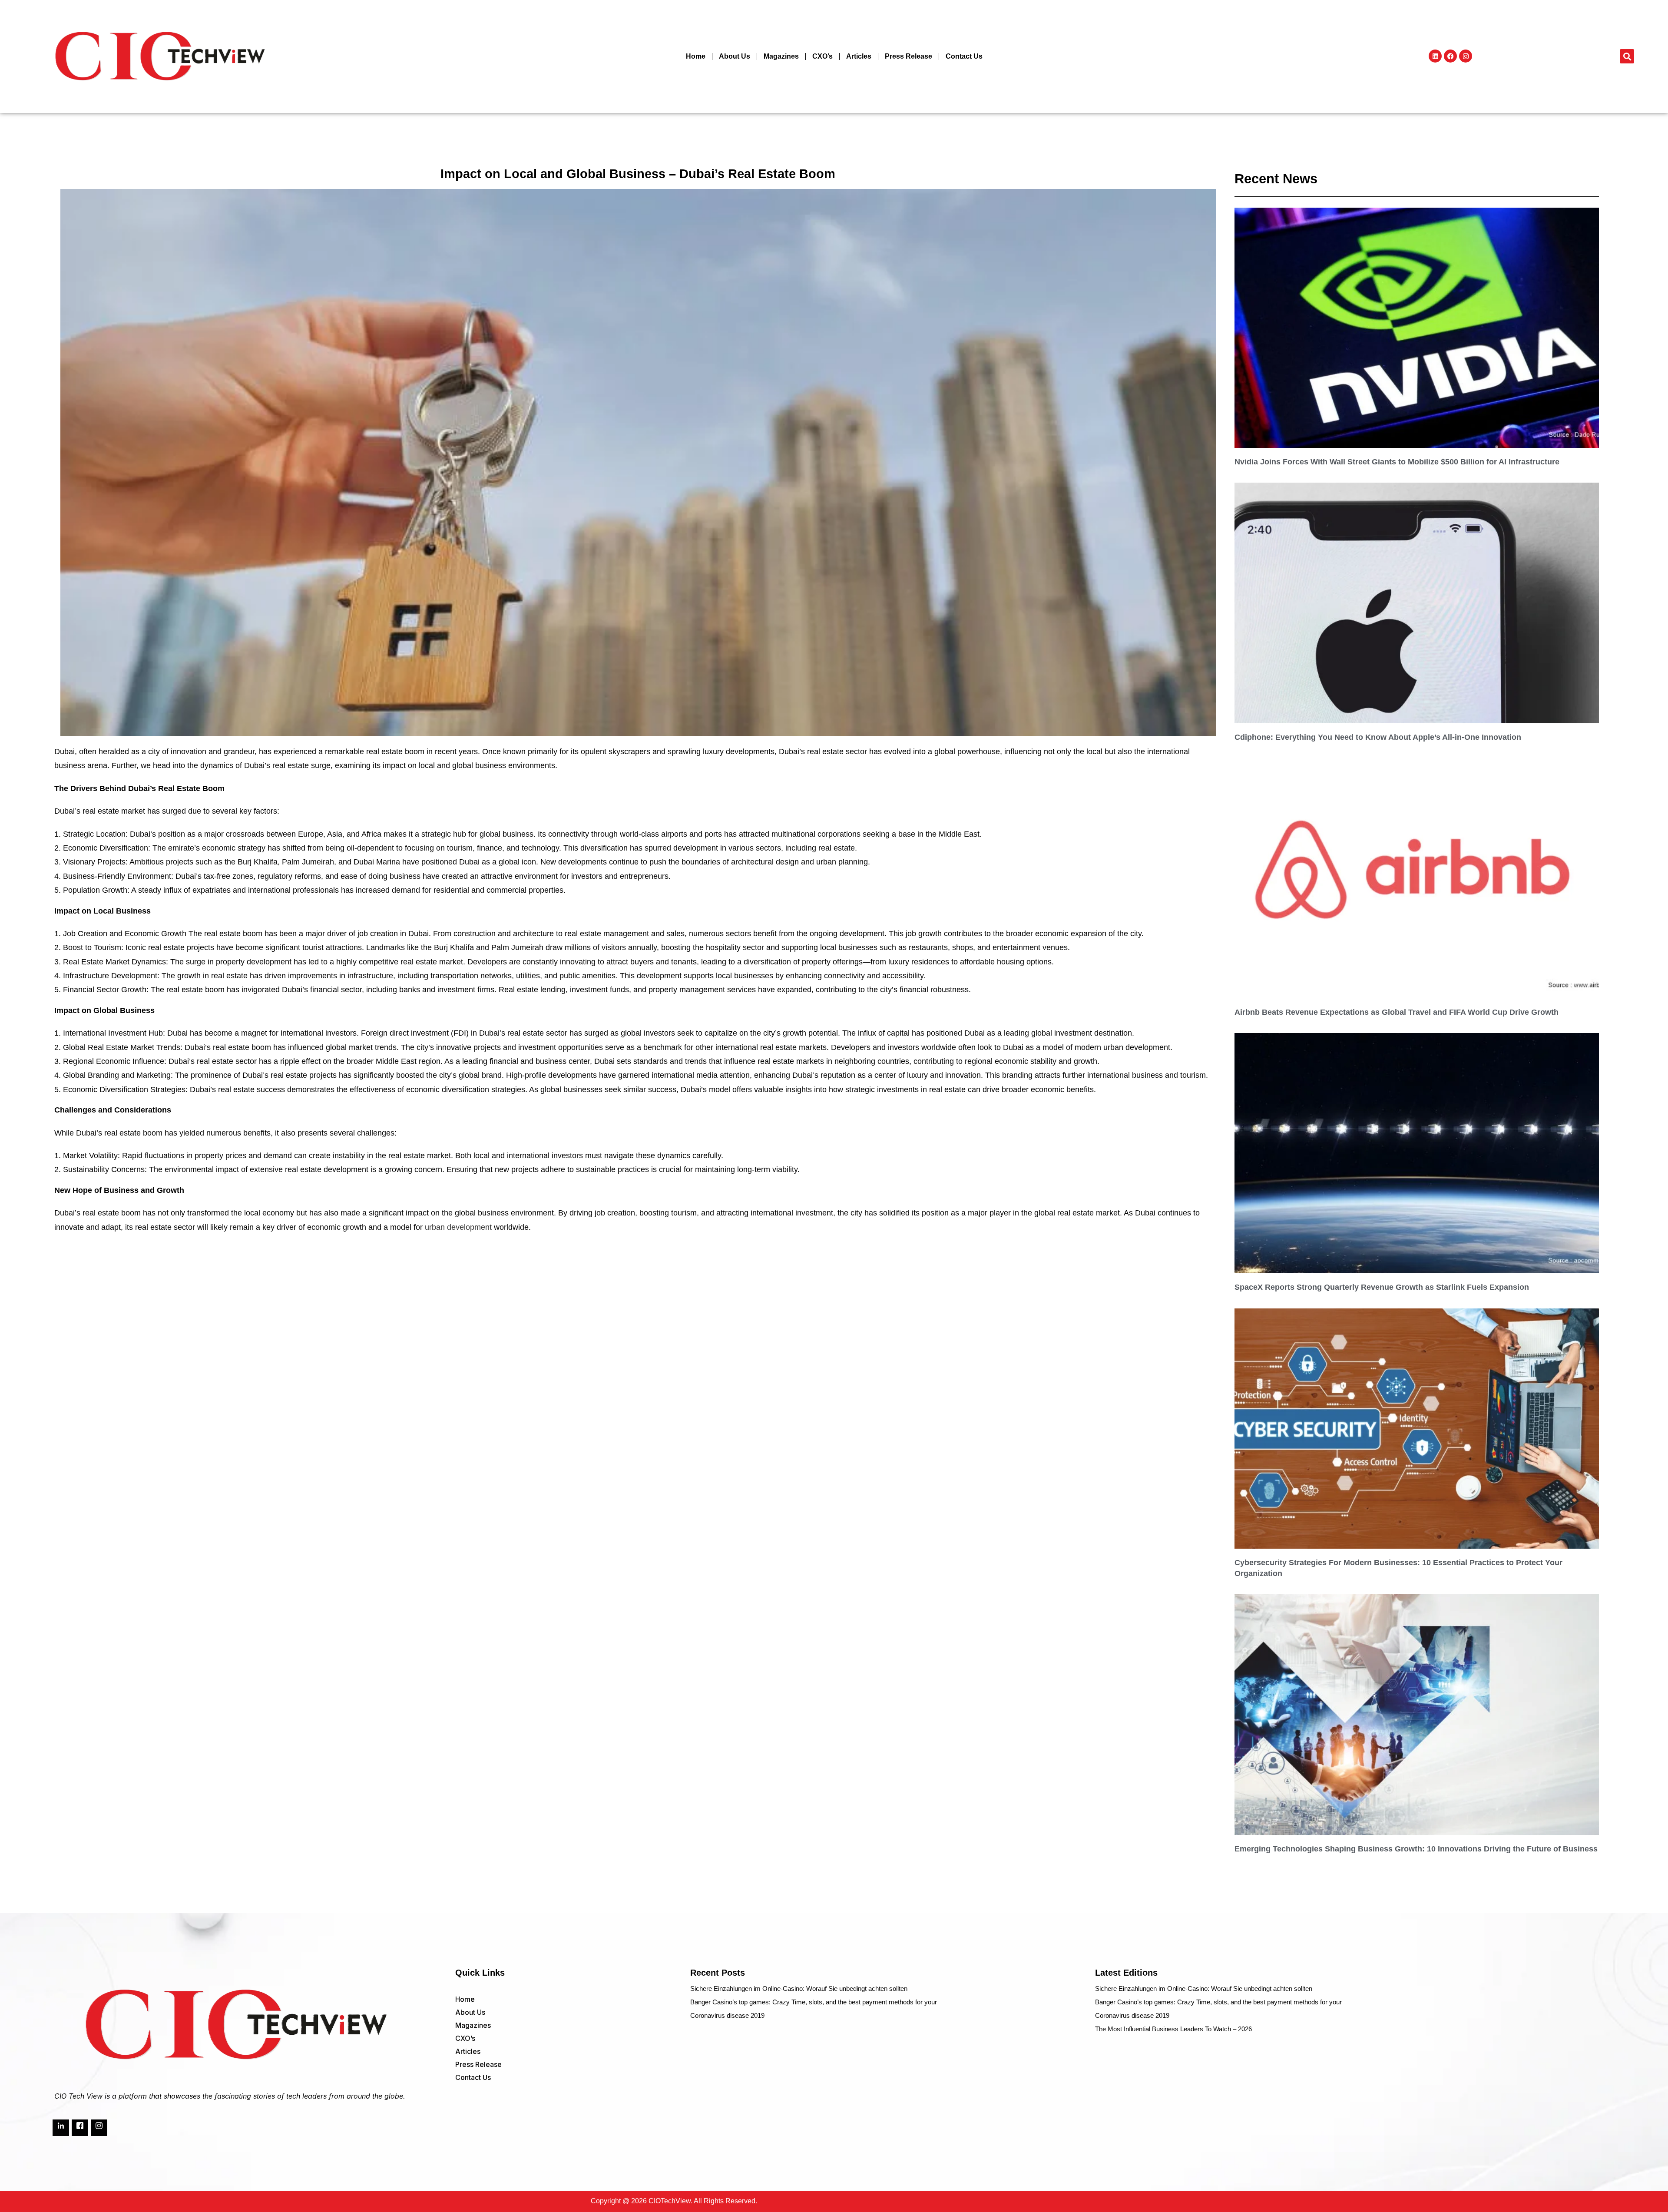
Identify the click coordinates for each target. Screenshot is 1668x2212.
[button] (1627, 56)
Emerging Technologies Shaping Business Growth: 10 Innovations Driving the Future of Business (1416, 1849)
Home (696, 56)
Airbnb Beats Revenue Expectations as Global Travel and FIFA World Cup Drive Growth (1397, 1012)
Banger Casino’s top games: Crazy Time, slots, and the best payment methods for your (814, 2002)
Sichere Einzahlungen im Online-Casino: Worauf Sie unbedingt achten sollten (799, 1988)
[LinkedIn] (61, 2128)
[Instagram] (1466, 56)
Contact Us (964, 56)
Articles (859, 56)
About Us (735, 56)
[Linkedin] (1435, 56)
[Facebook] (1450, 56)
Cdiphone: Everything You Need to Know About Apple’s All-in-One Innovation (1378, 737)
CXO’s (822, 56)
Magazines (781, 56)
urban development (458, 1227)
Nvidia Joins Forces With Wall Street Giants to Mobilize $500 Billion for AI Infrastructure (1397, 462)
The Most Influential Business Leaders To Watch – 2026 (1173, 2029)
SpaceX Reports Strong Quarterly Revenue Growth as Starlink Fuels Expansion (1382, 1287)
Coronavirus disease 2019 (727, 2015)
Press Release (908, 56)
